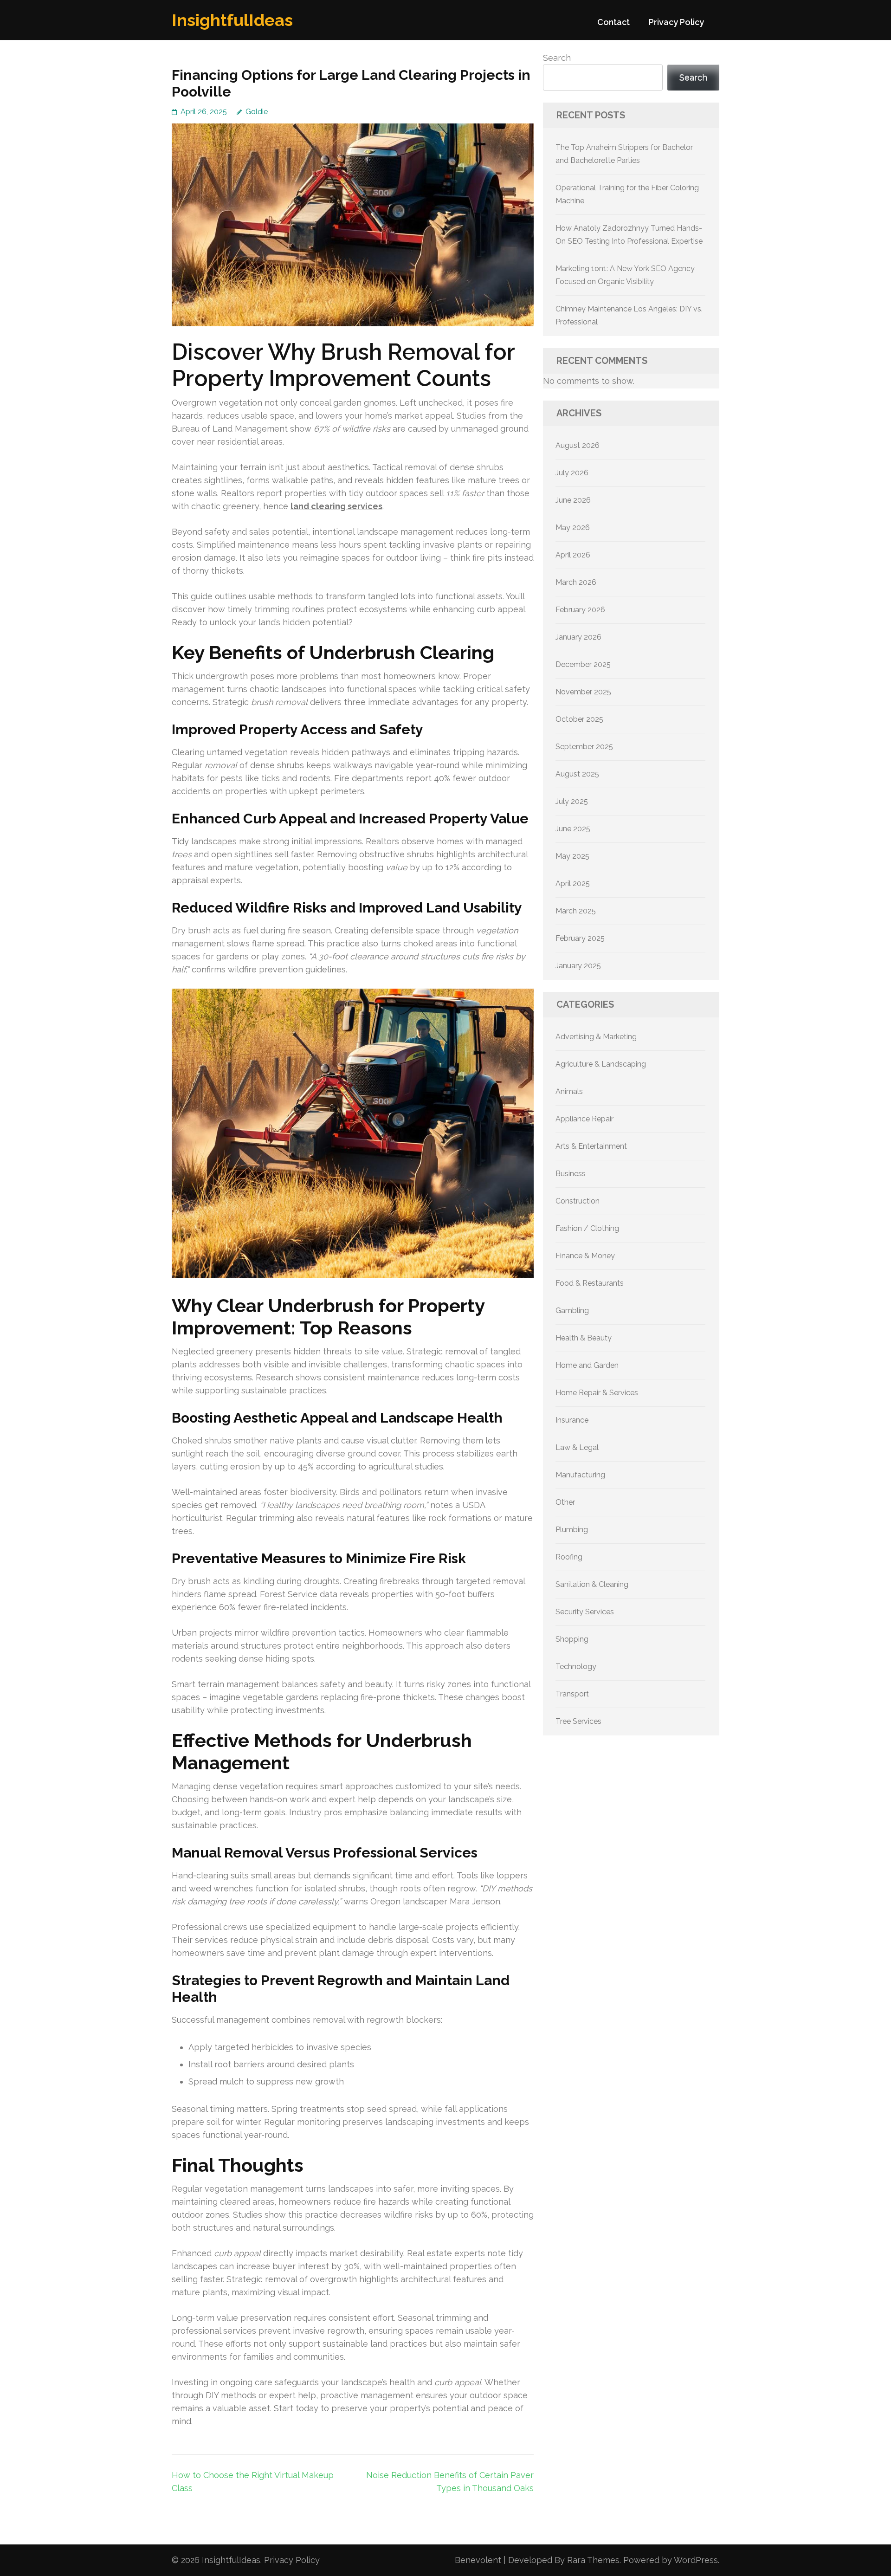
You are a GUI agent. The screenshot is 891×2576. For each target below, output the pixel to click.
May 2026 (573, 527)
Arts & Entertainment (591, 1146)
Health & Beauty (584, 1338)
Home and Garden (587, 1365)
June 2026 (573, 500)
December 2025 (583, 664)
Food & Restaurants (590, 1283)
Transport (572, 1694)
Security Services (585, 1612)
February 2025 (580, 938)
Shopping (572, 1639)
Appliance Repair (584, 1119)
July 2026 (572, 473)
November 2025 (583, 692)
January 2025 (578, 966)
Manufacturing (580, 1475)
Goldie (257, 112)
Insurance (572, 1420)
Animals (569, 1091)
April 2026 (573, 555)
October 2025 (579, 719)
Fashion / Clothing (587, 1228)
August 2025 (577, 774)
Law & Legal (577, 1447)
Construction (578, 1201)
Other (565, 1502)
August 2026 (578, 445)
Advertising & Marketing (596, 1037)
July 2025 (572, 801)
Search (557, 58)
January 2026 (578, 637)
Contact (613, 22)
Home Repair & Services (597, 1393)
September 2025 (584, 747)
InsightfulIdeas (232, 20)
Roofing (569, 1557)
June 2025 (573, 829)
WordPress (696, 2560)
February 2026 (580, 610)
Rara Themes (593, 2560)
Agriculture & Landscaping (601, 1064)
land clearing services (336, 506)
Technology (576, 1667)
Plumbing (572, 1530)
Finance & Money (585, 1256)
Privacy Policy (676, 22)
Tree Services (578, 1721)
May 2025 (572, 856)
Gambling (572, 1311)
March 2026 (576, 582)
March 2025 (576, 911)
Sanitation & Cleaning (592, 1584)
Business (571, 1174)
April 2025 (573, 883)
